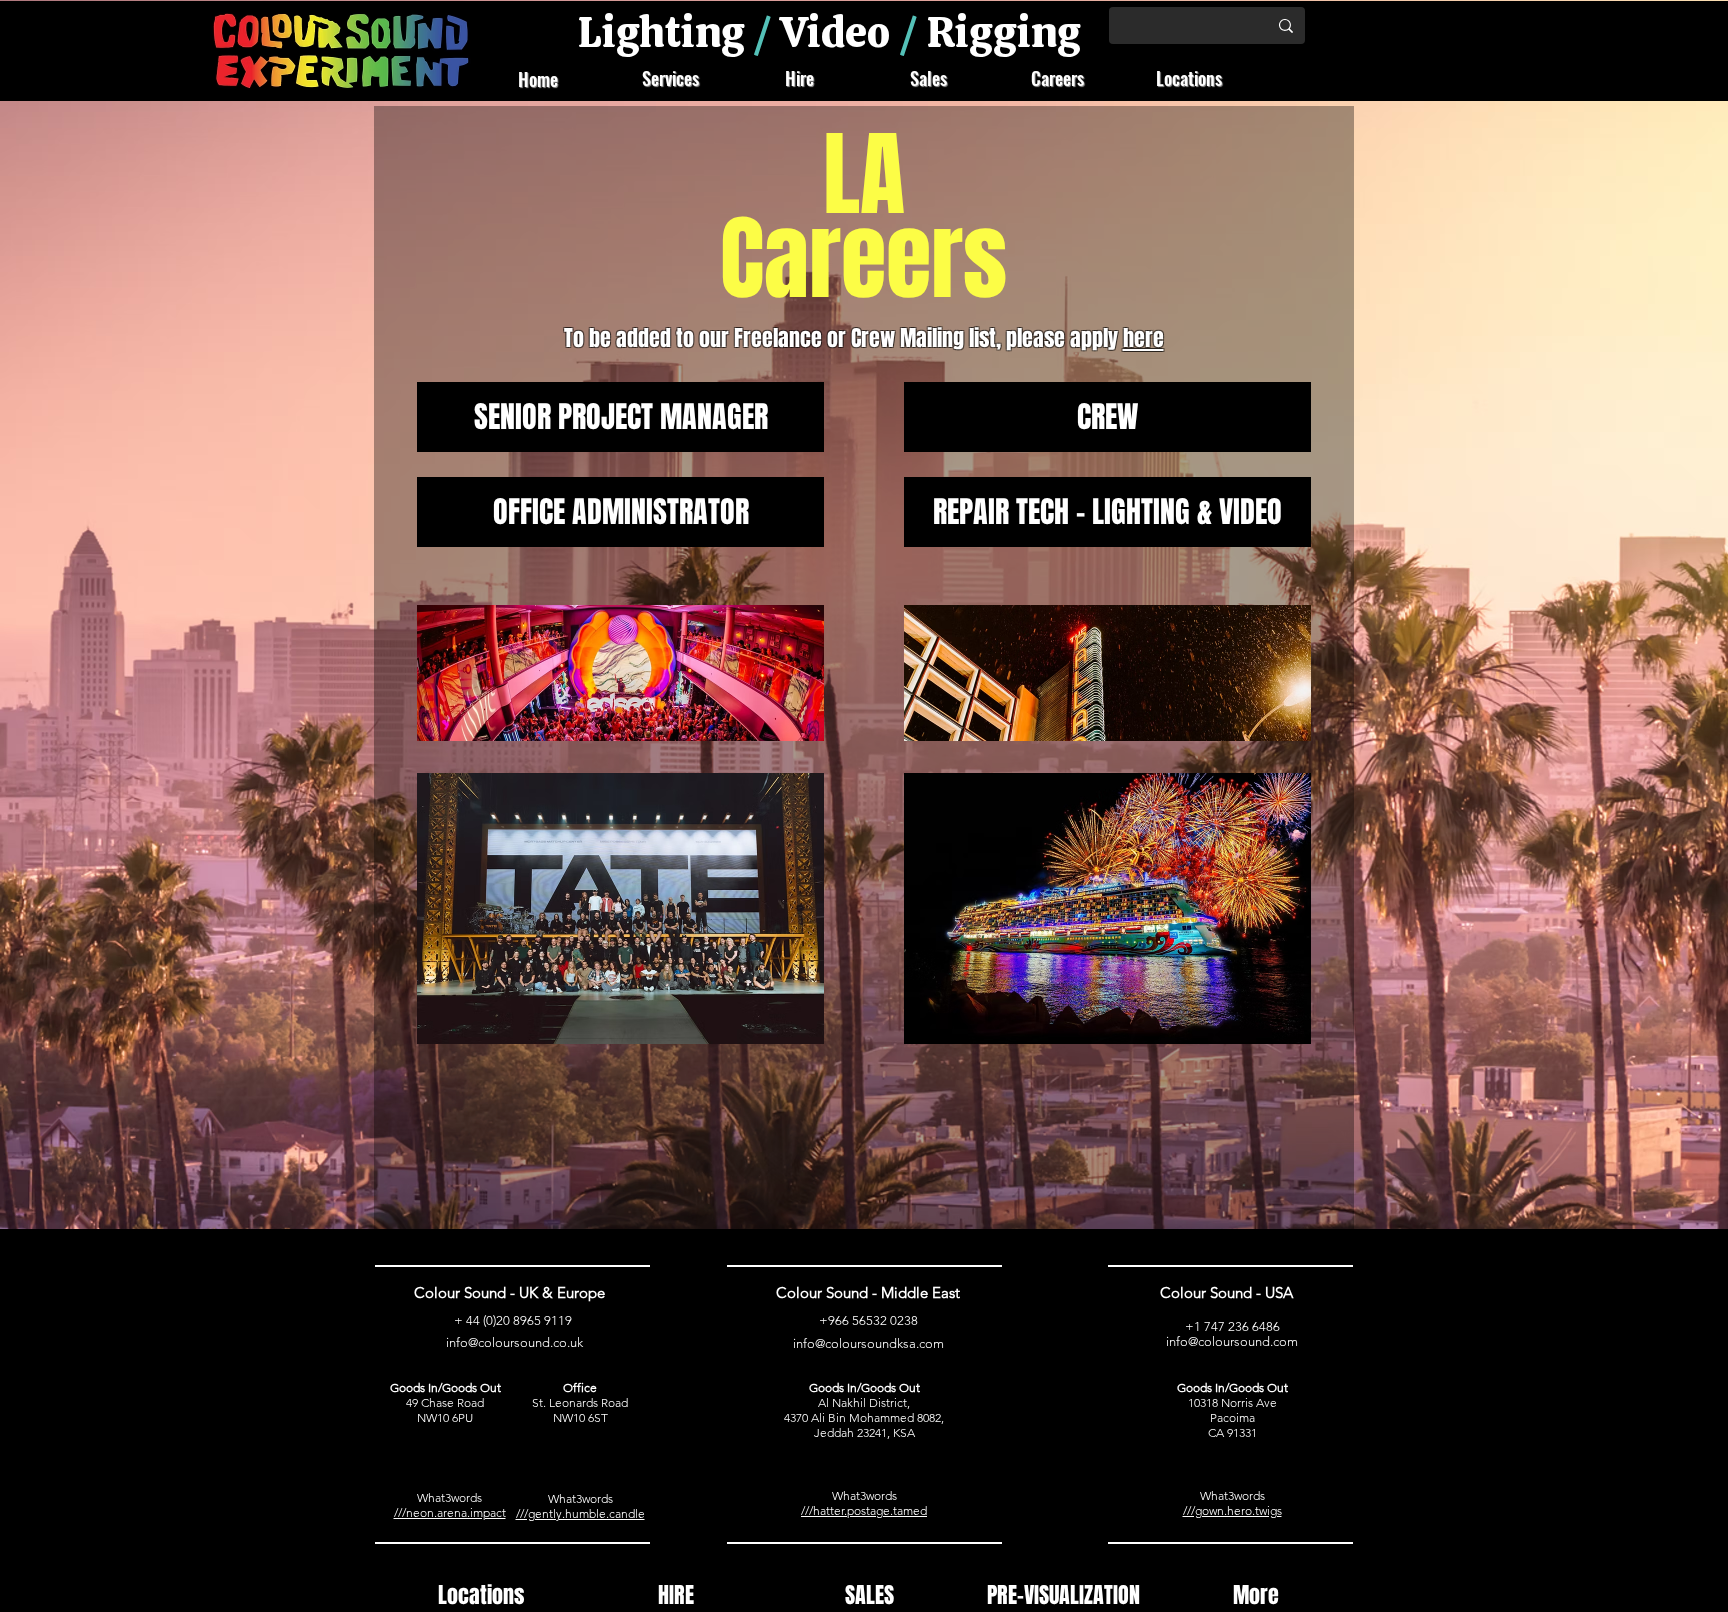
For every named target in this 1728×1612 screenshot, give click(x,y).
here (1143, 338)
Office (580, 1387)
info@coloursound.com (1232, 1341)
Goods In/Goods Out (445, 1387)
